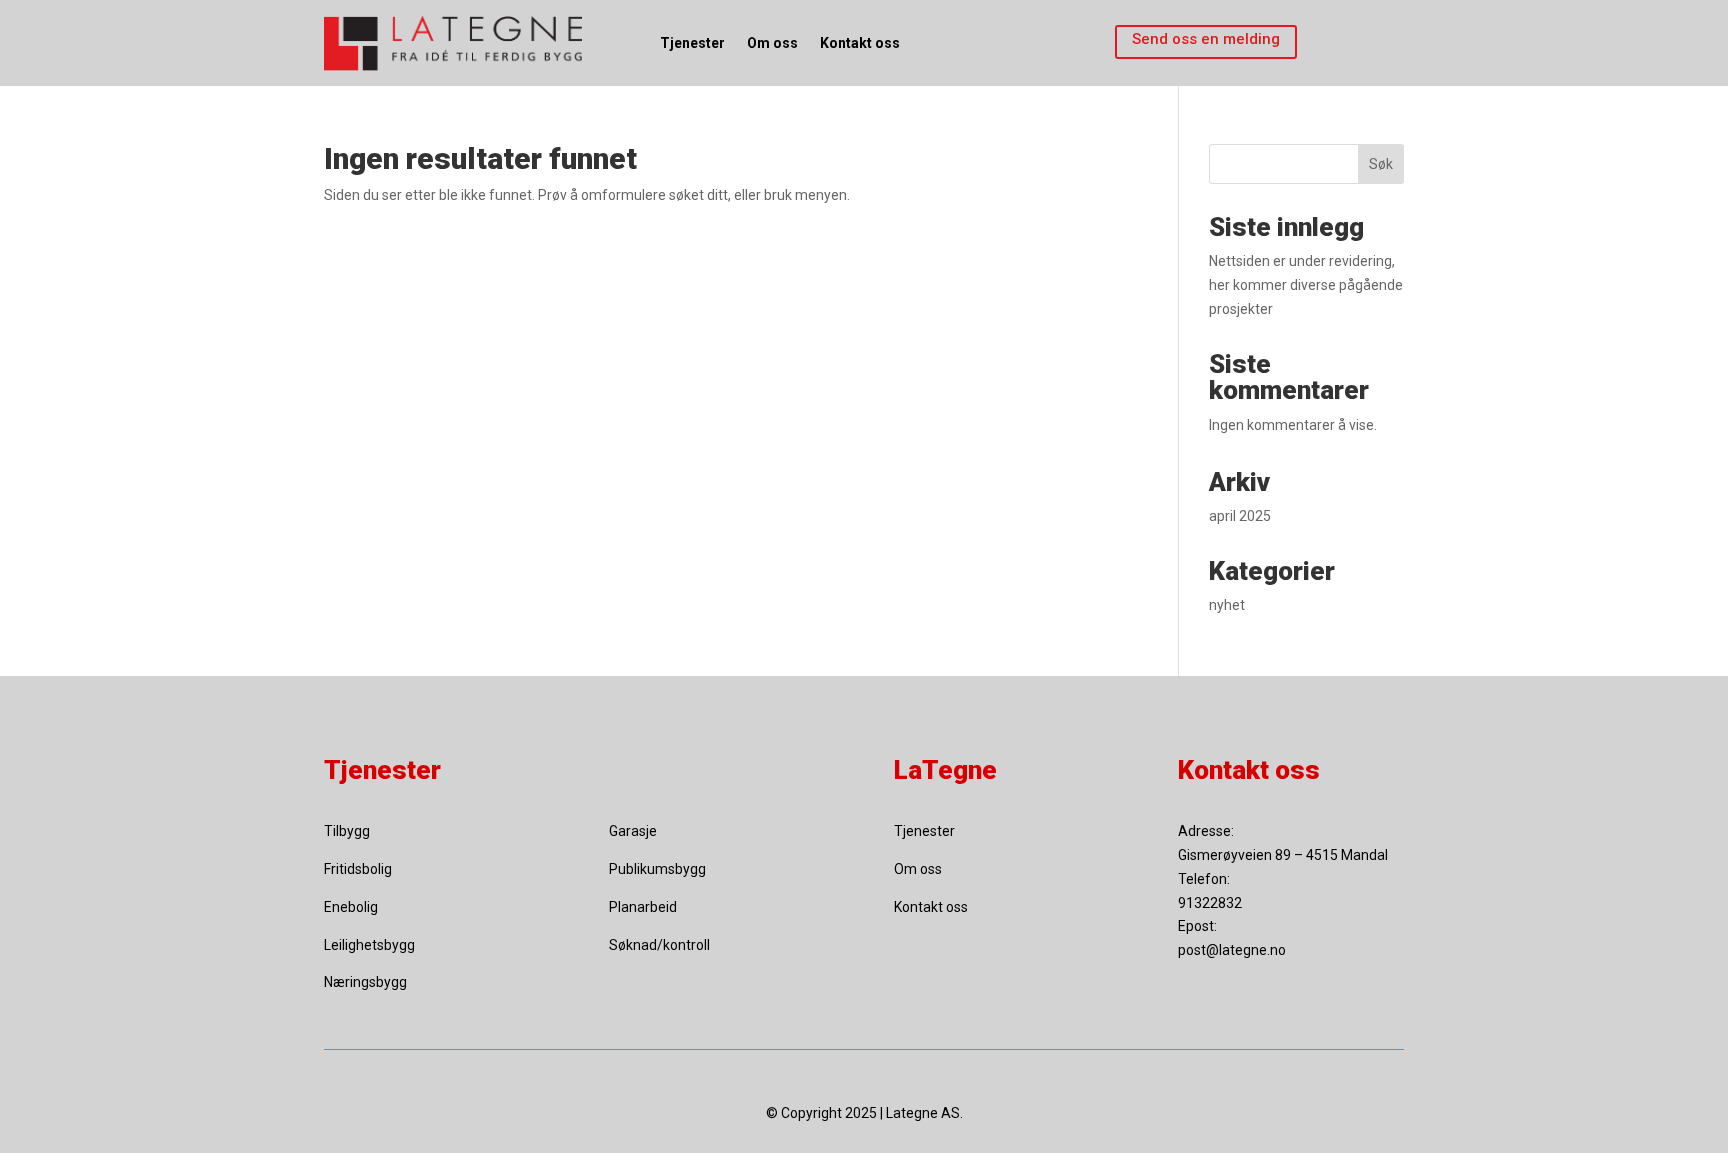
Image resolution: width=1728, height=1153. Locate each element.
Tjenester (692, 43)
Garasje (633, 831)
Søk (1381, 164)
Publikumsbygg (657, 869)
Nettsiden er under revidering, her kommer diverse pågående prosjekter (1306, 285)
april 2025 (1240, 516)
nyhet (1227, 605)
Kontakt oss (860, 43)
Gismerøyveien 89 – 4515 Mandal (1283, 855)
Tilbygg (347, 831)
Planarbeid (643, 907)
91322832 (1210, 903)
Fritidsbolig (358, 869)
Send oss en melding (1206, 39)
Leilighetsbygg (369, 945)
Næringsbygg (365, 982)
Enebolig (351, 907)
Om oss (772, 43)
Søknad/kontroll (659, 945)
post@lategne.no (1232, 950)
